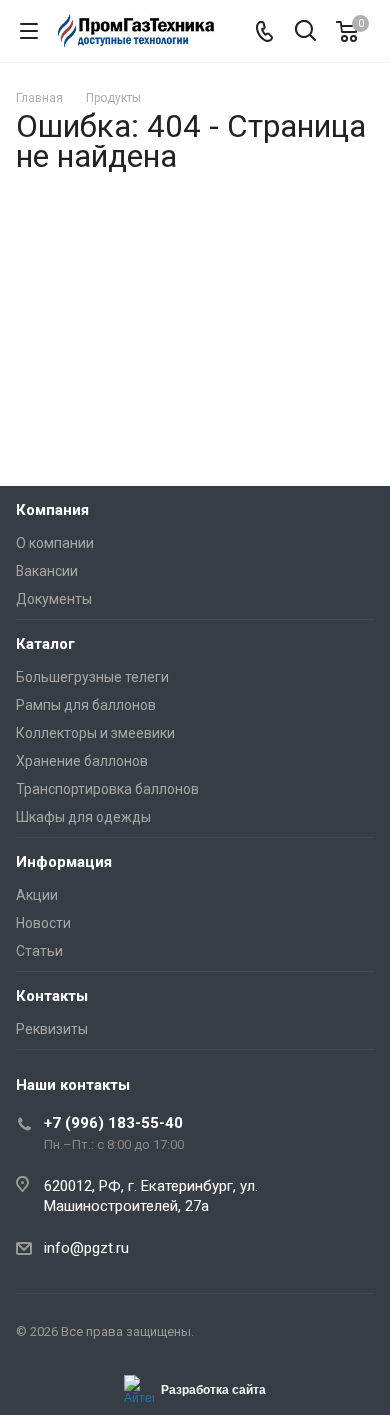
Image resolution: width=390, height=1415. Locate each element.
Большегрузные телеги (92, 677)
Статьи (39, 951)
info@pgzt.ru (86, 1248)
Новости (43, 923)
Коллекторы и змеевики (95, 733)
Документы (54, 599)
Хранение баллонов (82, 761)
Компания (52, 510)
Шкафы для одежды (83, 817)
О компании (55, 543)
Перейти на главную (190, 393)
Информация (64, 862)
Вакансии (47, 571)
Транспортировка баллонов (107, 789)
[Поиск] (305, 32)
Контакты (52, 996)
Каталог (45, 644)
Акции (37, 895)
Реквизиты (52, 1029)
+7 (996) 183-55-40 (113, 1123)
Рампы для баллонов (86, 705)
